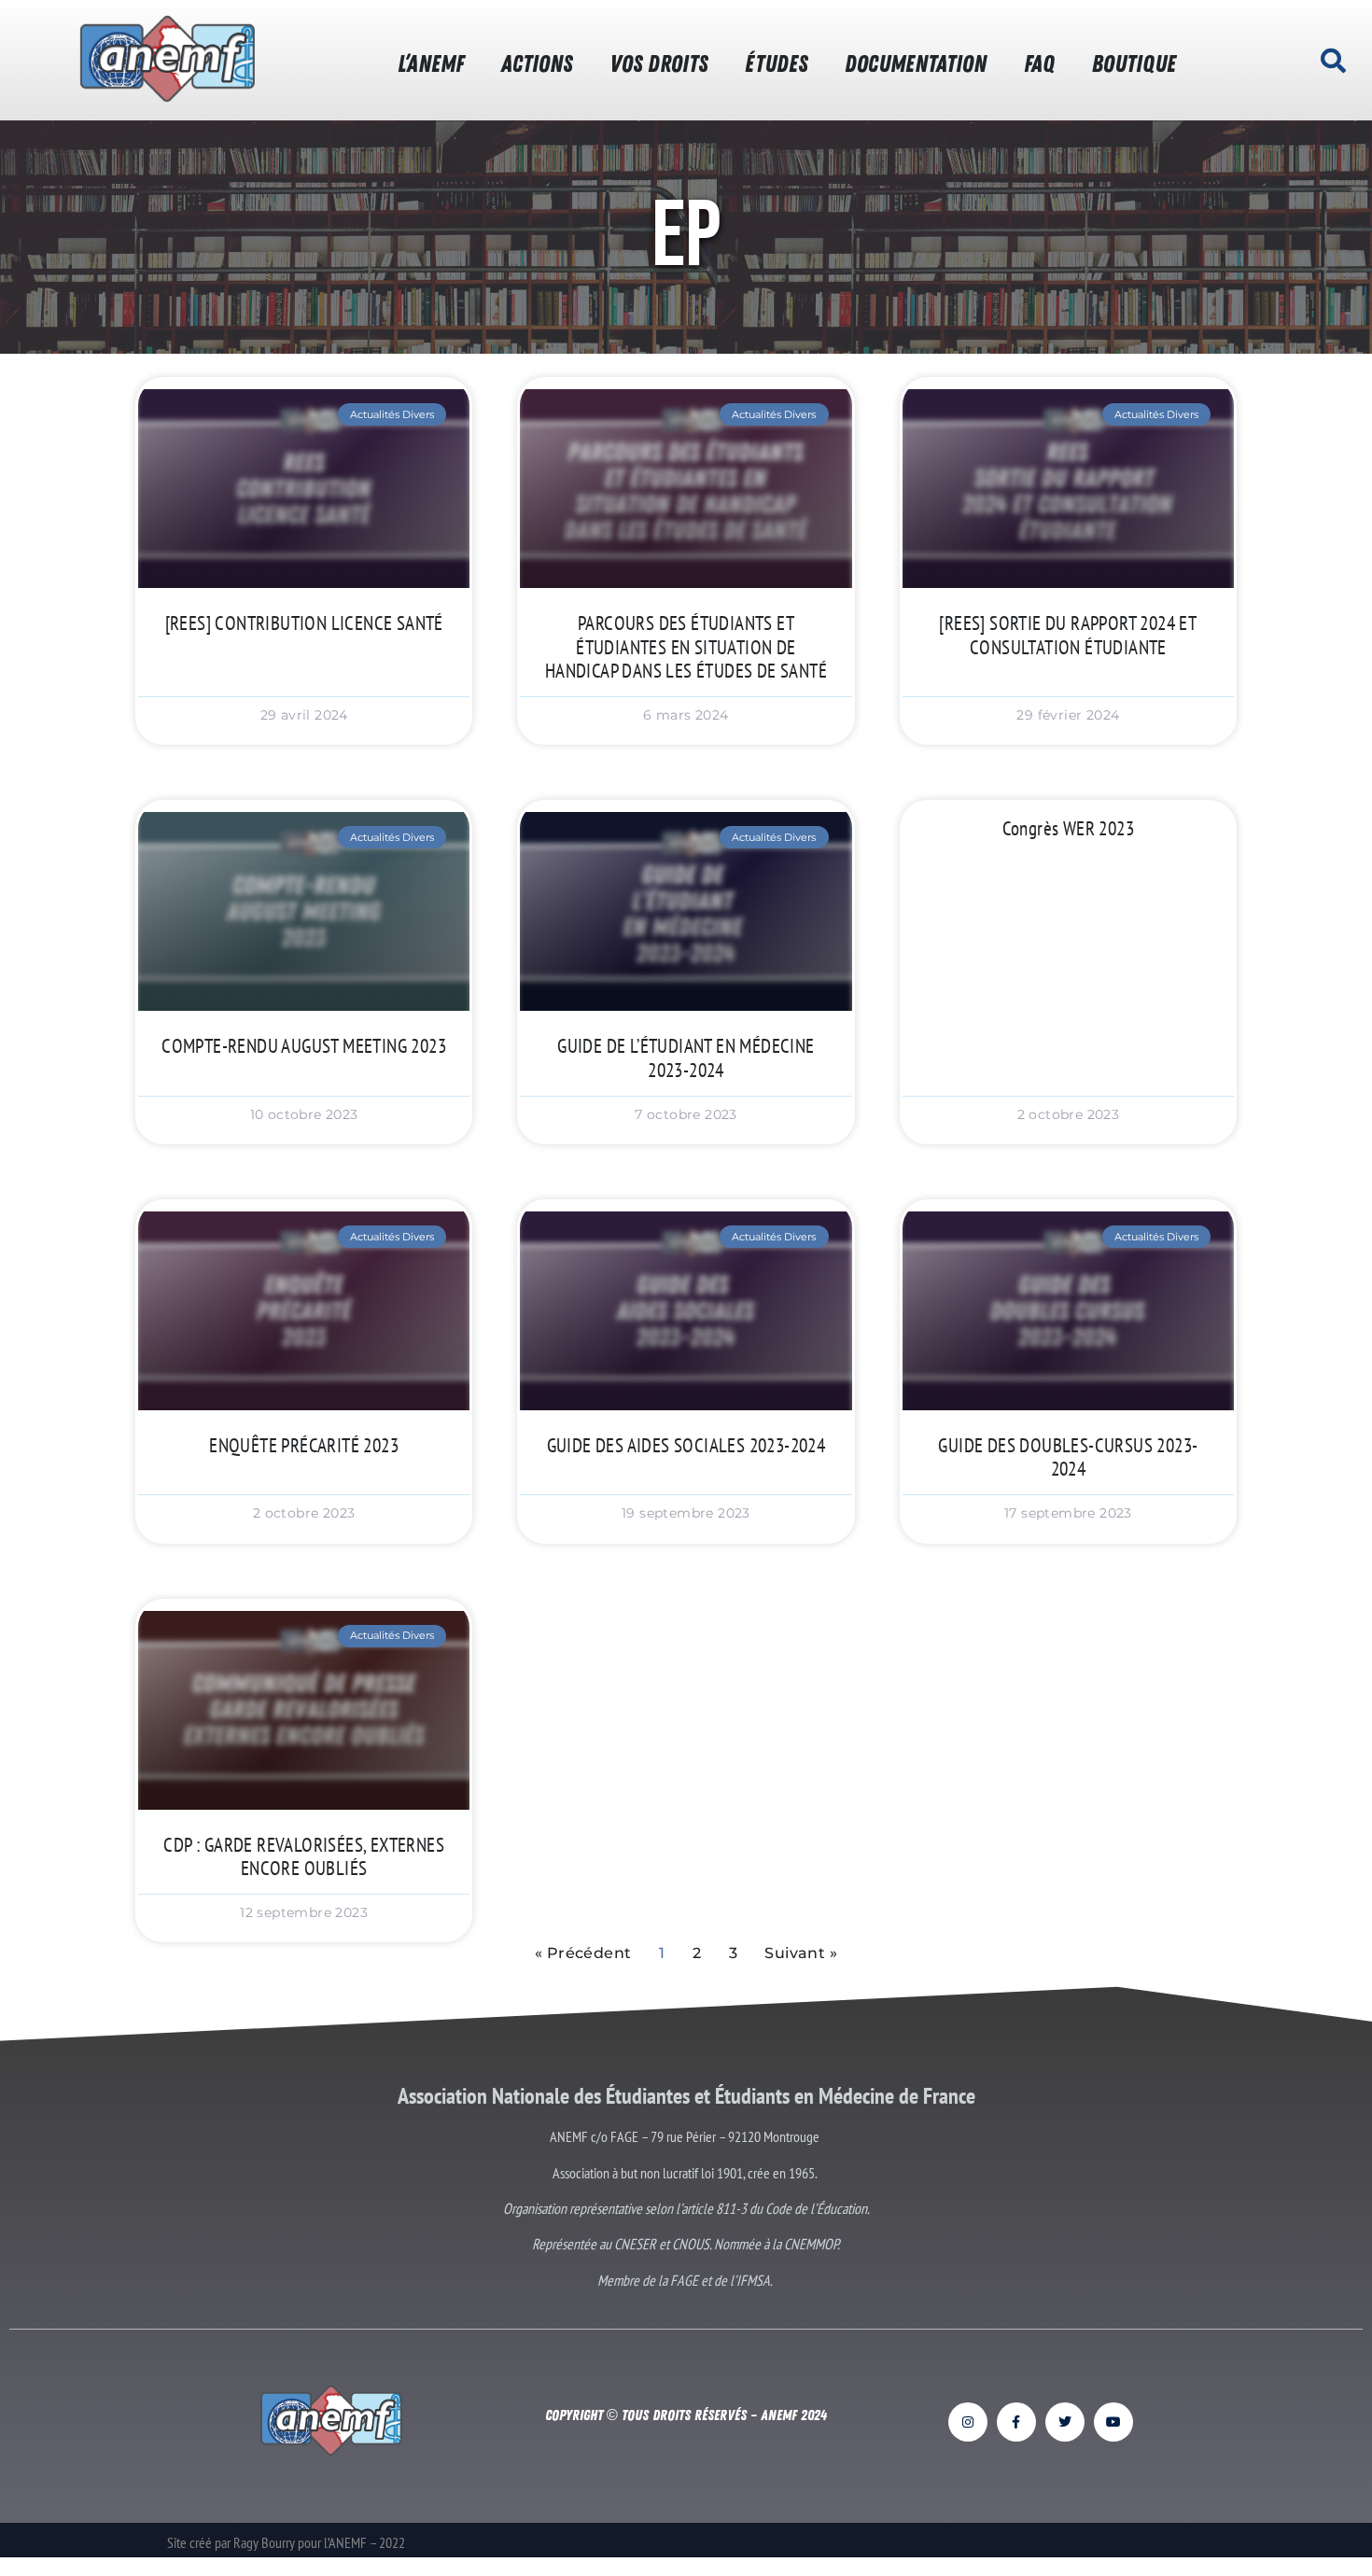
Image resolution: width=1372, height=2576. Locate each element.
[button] (1333, 61)
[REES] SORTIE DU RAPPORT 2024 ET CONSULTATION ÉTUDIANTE (1068, 635)
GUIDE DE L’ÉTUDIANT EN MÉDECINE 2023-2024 (686, 1057)
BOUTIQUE (1134, 64)
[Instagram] (968, 2422)
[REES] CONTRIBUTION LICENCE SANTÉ (304, 623)
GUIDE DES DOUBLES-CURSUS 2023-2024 (1068, 1457)
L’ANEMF (431, 64)
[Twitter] (1065, 2422)
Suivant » (801, 1953)
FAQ (1039, 64)
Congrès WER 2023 (1068, 828)
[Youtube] (1113, 2422)
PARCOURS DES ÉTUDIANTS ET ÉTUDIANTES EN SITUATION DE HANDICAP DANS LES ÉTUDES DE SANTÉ (686, 646)
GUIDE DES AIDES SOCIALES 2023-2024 (686, 1445)
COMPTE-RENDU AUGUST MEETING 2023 (304, 1046)
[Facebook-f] (1016, 2422)
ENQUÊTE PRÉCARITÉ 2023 (304, 1445)
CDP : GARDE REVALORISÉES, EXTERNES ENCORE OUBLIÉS (304, 1856)
